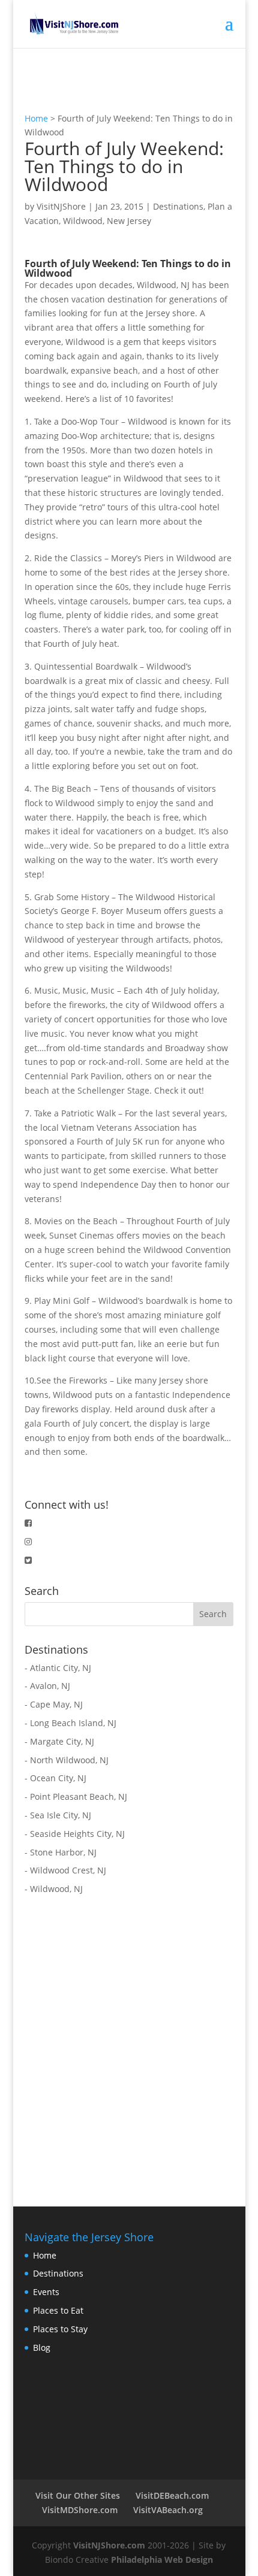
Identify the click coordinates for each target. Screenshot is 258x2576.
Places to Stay (60, 2329)
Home (36, 118)
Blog (42, 2348)
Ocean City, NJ (58, 1778)
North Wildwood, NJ (69, 1760)
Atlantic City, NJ (61, 1668)
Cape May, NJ (56, 1704)
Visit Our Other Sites (78, 2495)
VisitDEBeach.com (172, 2495)
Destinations (178, 206)
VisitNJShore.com (109, 2545)
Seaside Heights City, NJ (77, 1834)
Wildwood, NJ (56, 1889)
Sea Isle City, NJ (61, 1815)
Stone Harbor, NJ (63, 1852)
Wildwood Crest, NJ (68, 1870)
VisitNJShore (61, 206)
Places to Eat (58, 2310)
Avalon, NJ (50, 1686)
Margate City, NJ (62, 1741)
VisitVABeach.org (168, 2510)
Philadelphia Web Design (162, 2560)
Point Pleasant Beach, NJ (79, 1796)
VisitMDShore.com (80, 2510)
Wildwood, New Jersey (107, 221)
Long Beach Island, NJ (73, 1723)
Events (46, 2292)
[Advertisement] (129, 2043)
